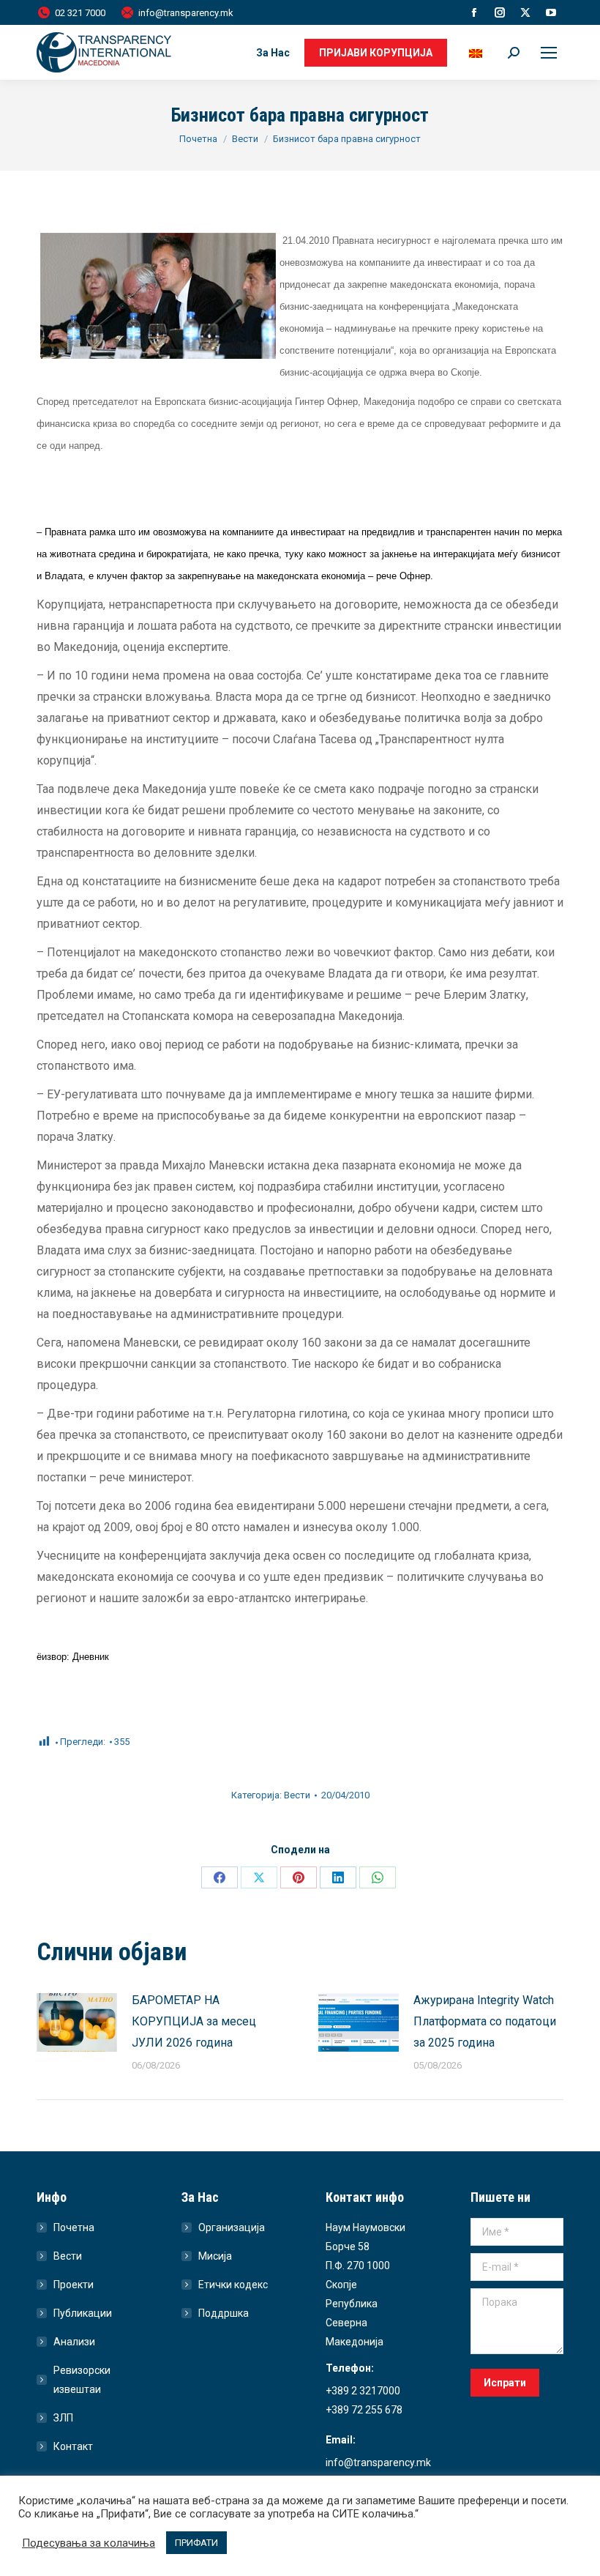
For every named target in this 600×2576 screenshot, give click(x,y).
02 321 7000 (80, 13)
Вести (297, 1795)
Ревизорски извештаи (82, 2380)
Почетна (74, 2227)
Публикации (83, 2313)
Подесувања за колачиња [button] (89, 2543)
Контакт (73, 2446)
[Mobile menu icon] (549, 53)
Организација (232, 2227)
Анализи (74, 2342)
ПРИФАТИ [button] (196, 2543)
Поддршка (224, 2313)
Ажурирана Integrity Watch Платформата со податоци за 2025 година (485, 2021)
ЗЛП (63, 2418)
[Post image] (77, 2022)
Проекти (74, 2285)
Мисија (215, 2256)
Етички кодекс (233, 2285)
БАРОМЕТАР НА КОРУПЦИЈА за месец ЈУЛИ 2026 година (194, 2021)
